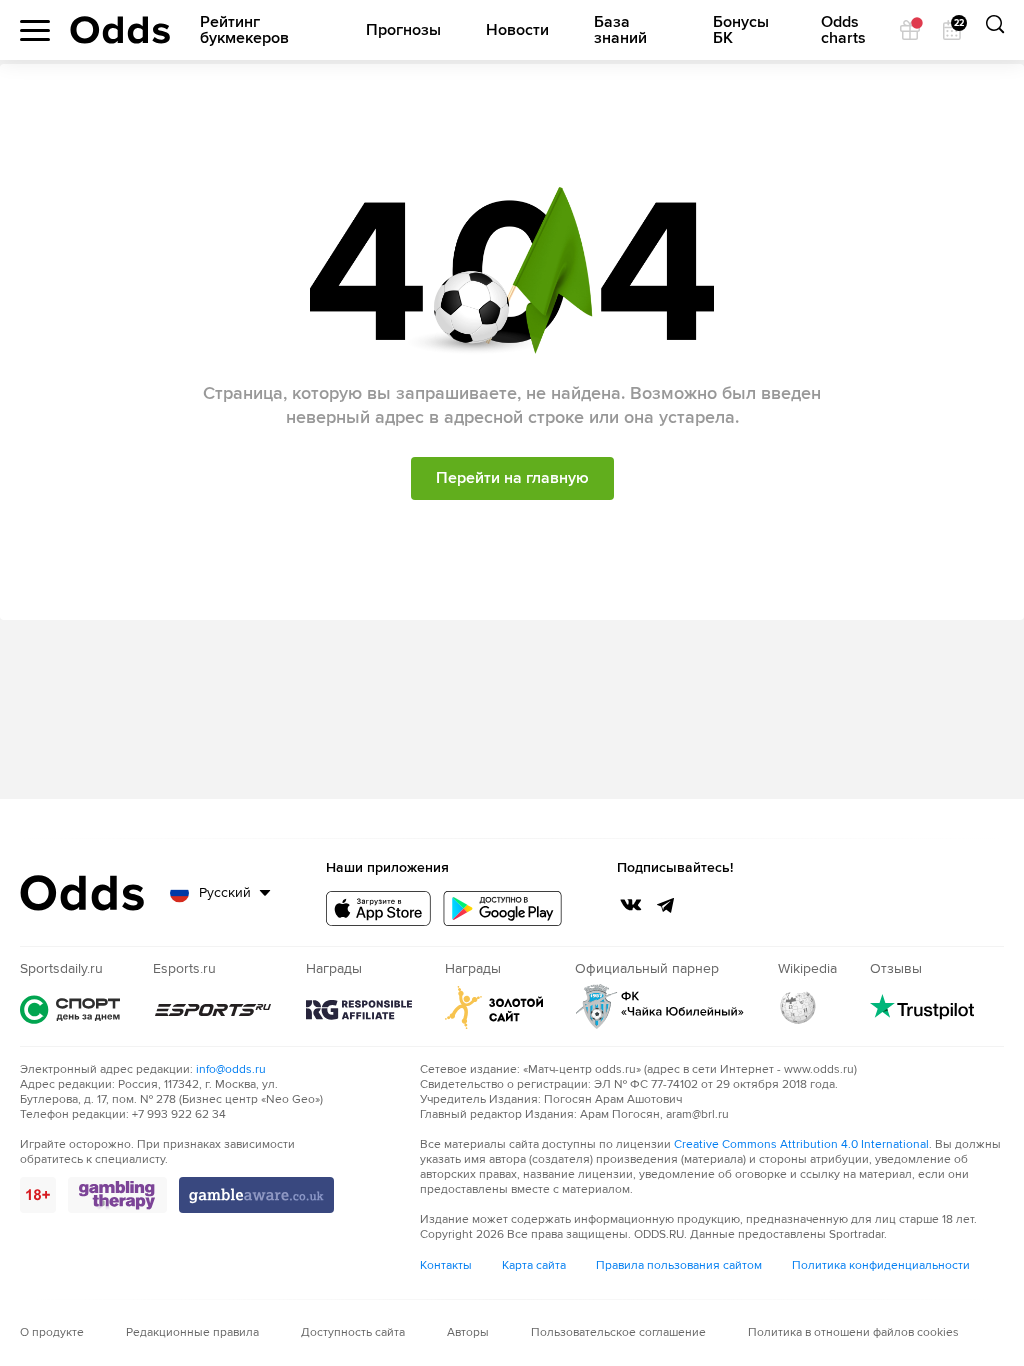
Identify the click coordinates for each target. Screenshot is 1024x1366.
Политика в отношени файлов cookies (853, 1332)
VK (631, 905)
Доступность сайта (353, 1332)
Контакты (446, 1265)
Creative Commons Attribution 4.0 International (801, 1144)
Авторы (468, 1332)
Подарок (910, 30)
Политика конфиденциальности (881, 1265)
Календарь (958, 24)
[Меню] (35, 30)
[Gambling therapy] (117, 1195)
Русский (225, 892)
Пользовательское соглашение (618, 1332)
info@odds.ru (231, 1069)
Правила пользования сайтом (679, 1265)
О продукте (52, 1332)
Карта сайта (534, 1265)
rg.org (359, 1010)
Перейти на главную (512, 478)
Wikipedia (798, 1007)
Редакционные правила (192, 1332)
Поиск (994, 30)
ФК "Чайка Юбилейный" (660, 1006)
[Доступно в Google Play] (502, 908)
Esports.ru (213, 1010)
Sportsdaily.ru (70, 1009)
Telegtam (666, 905)
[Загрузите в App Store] (378, 908)
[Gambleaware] (256, 1195)
